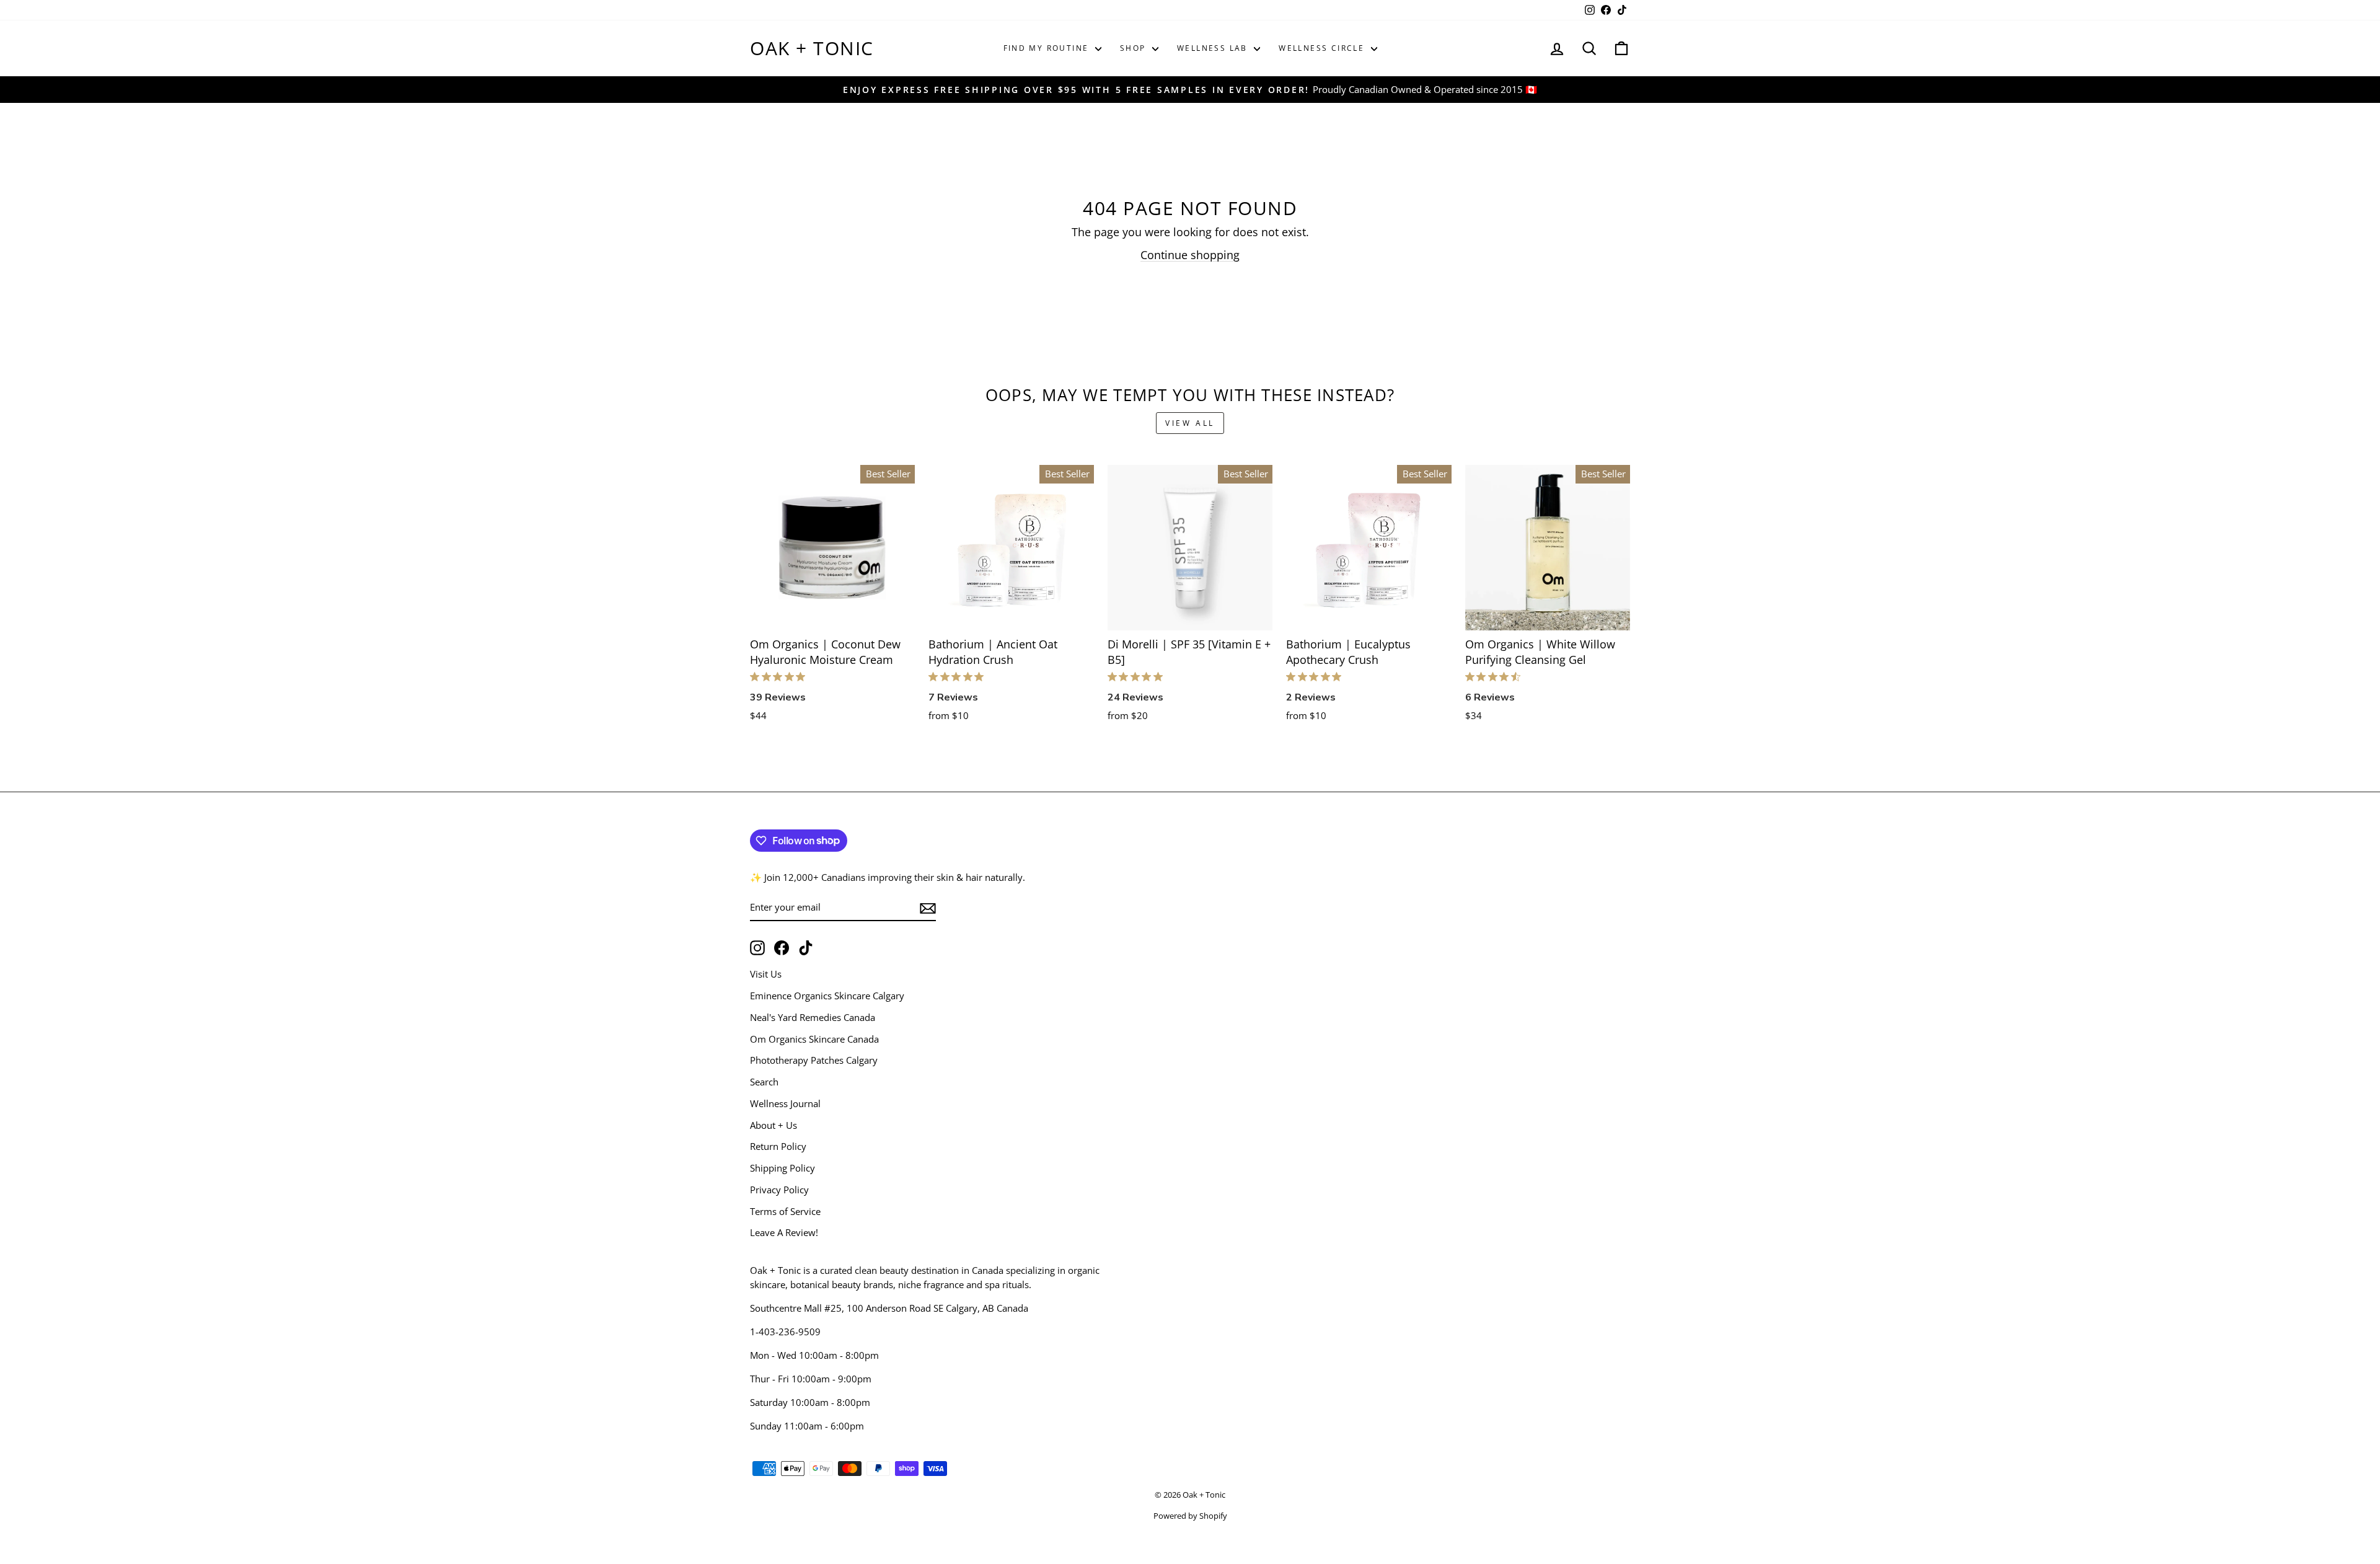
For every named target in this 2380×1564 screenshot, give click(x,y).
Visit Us (766, 974)
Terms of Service (785, 1211)
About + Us (773, 1125)
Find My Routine (1048, 48)
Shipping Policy (782, 1168)
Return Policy (778, 1146)
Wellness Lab (1214, 48)
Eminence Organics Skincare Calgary (827, 996)
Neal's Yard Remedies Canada (813, 1017)
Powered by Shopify (1190, 1516)
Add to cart (833, 615)
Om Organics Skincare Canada (814, 1039)
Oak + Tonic (812, 48)
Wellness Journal (785, 1103)
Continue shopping (1190, 255)
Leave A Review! (784, 1232)
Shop (1135, 48)
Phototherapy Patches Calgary (814, 1060)
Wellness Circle (1323, 48)
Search (764, 1082)
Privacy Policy (779, 1190)
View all (1190, 423)
